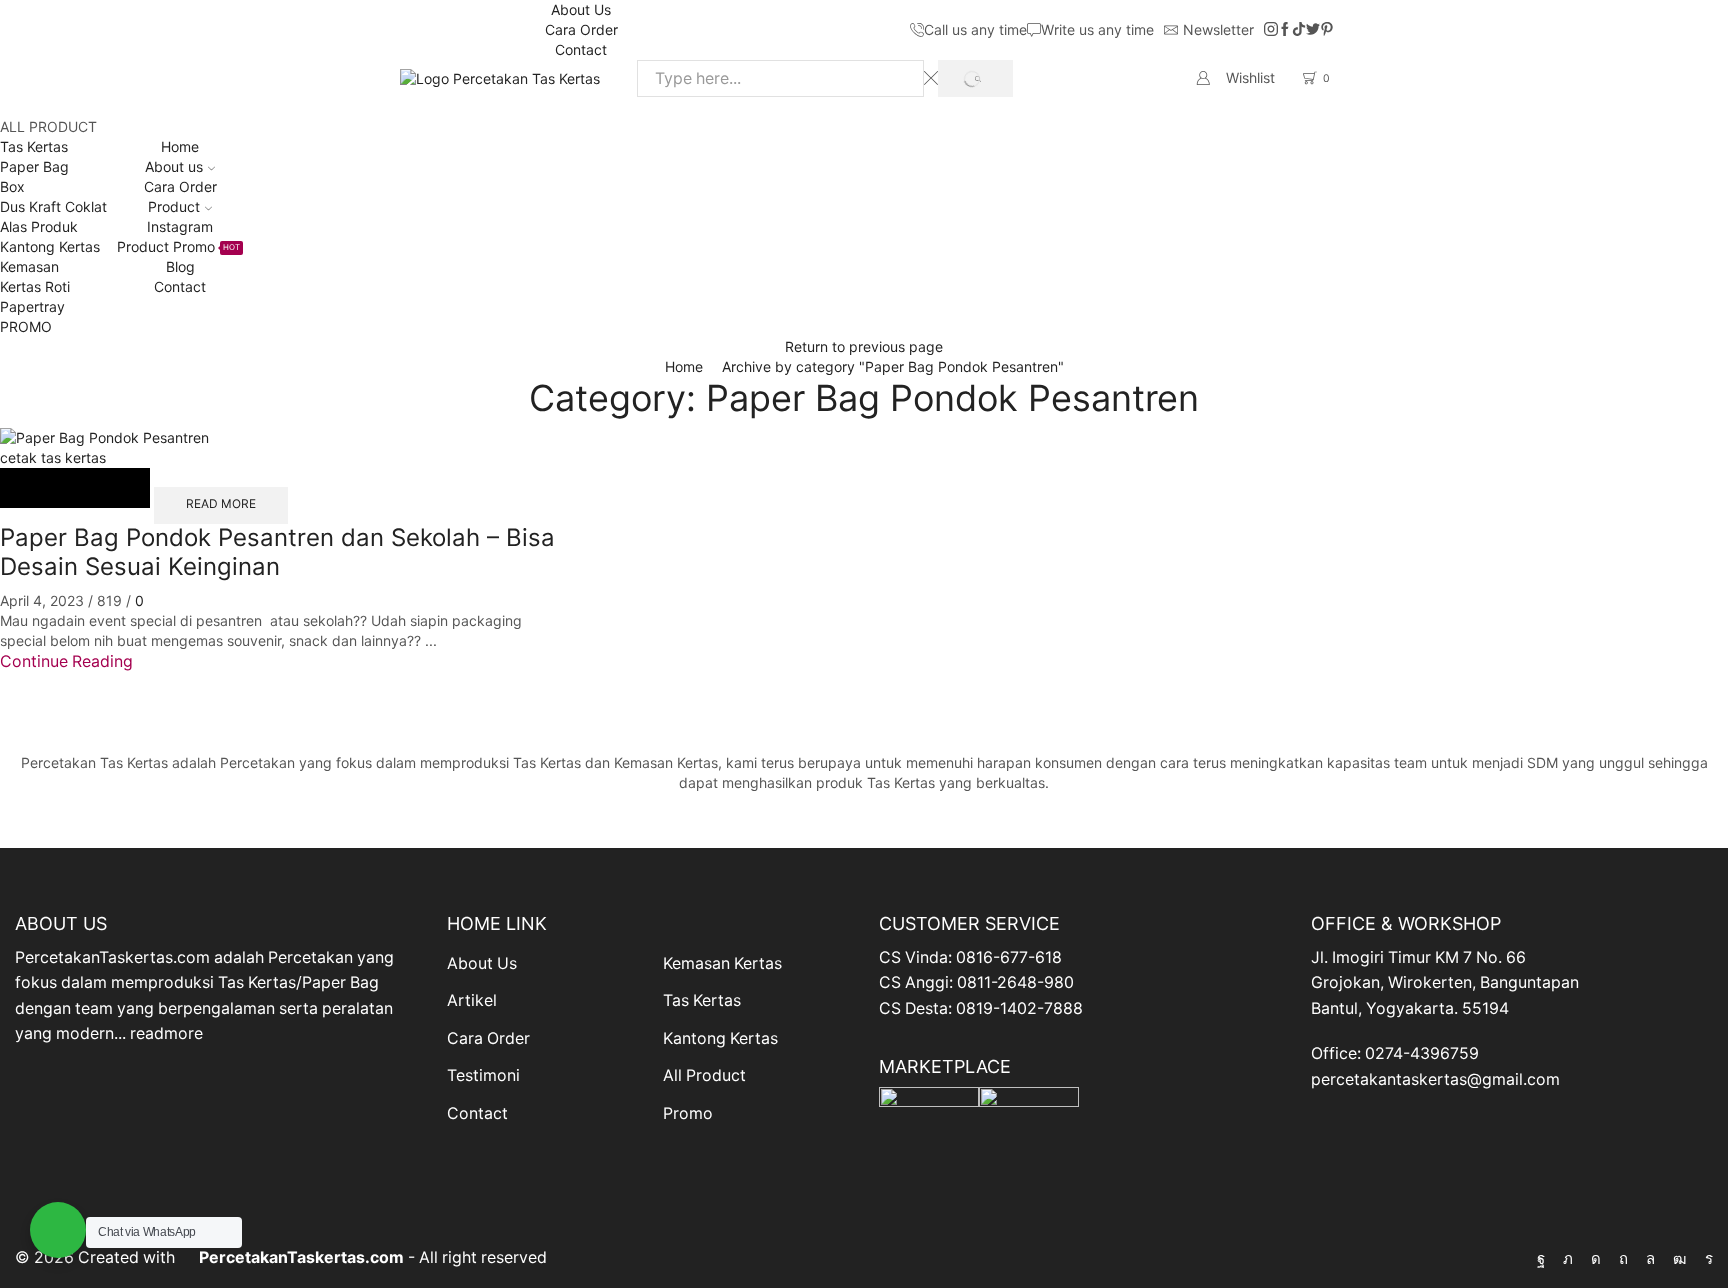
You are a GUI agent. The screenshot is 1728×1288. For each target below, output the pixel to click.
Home (180, 146)
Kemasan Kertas (722, 963)
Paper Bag (34, 166)
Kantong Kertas (50, 246)
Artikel (472, 1000)
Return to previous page (864, 346)
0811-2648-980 (1015, 982)
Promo (688, 1113)
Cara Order (581, 29)
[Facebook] (1285, 30)
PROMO (26, 326)
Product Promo (178, 246)
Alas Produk (39, 226)
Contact (581, 49)
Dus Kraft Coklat (53, 206)
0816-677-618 (1009, 957)
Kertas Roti (35, 286)
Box (12, 186)
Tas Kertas (34, 146)
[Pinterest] (1327, 30)
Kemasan (29, 266)
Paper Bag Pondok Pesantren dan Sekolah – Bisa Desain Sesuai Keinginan (277, 552)
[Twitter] (1313, 30)
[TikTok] (1299, 30)
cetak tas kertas (53, 457)
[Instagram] (1271, 30)
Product (174, 206)
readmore (166, 1033)
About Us (581, 9)
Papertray (32, 306)
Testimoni (483, 1075)
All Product (704, 1075)
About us (174, 166)
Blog (180, 266)
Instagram (180, 226)
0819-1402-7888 (1019, 1008)
